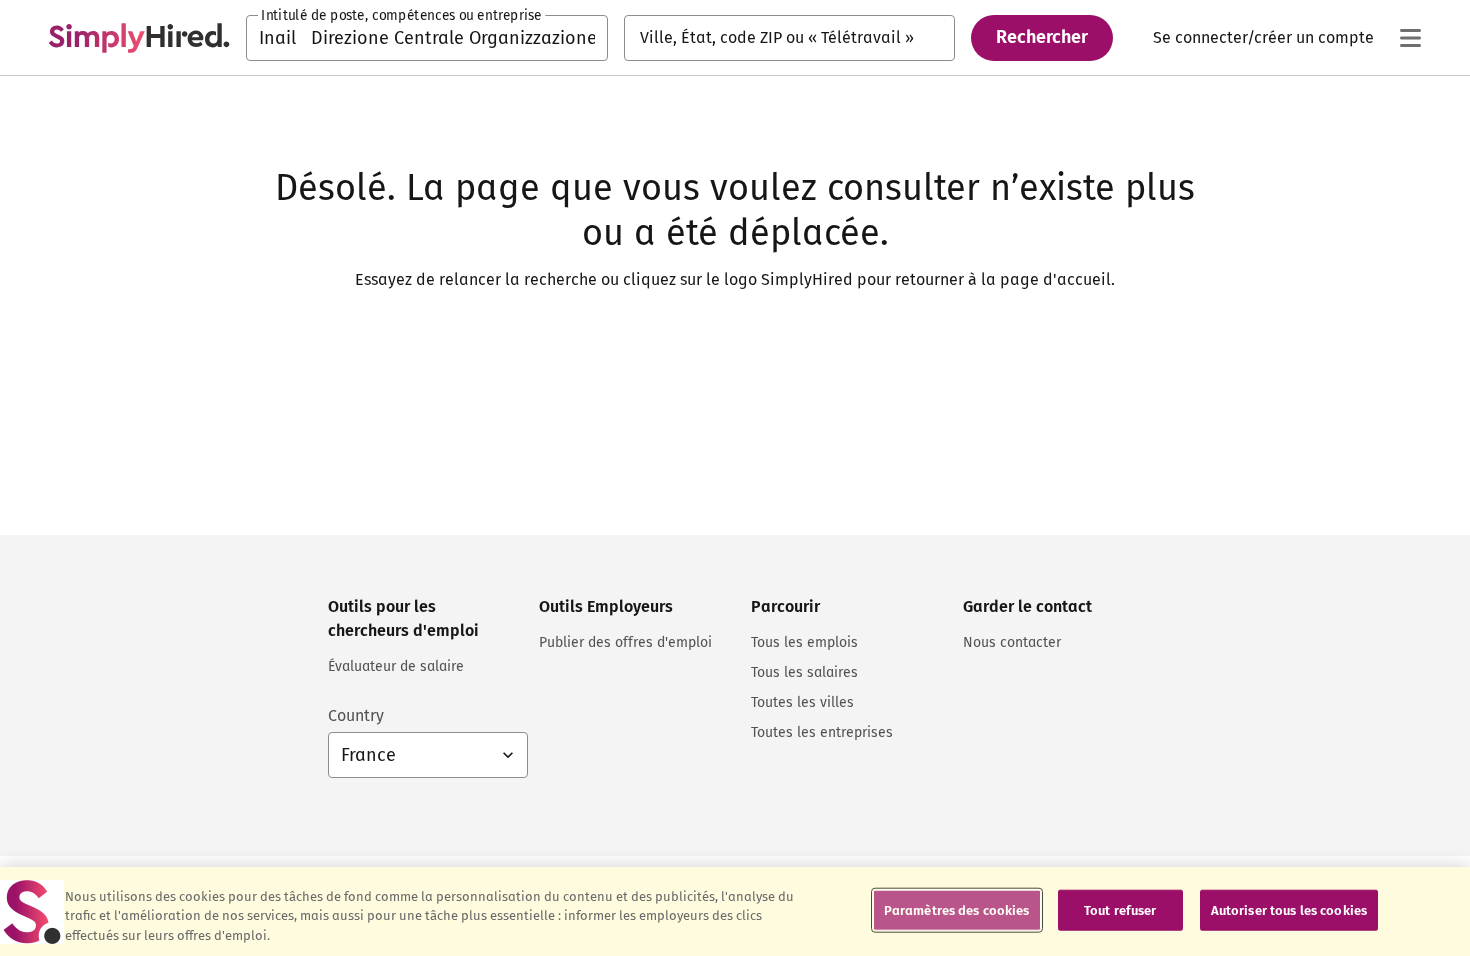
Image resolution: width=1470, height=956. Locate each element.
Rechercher (1042, 37)
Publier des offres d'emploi (625, 642)
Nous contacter (1012, 642)
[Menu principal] (1410, 38)
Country (356, 715)
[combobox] (427, 38)
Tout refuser (1120, 909)
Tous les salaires (804, 672)
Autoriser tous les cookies (1289, 909)
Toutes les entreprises (822, 732)
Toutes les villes (802, 702)
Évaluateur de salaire (396, 666)
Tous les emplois (804, 642)
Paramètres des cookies (957, 909)
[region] (735, 911)
